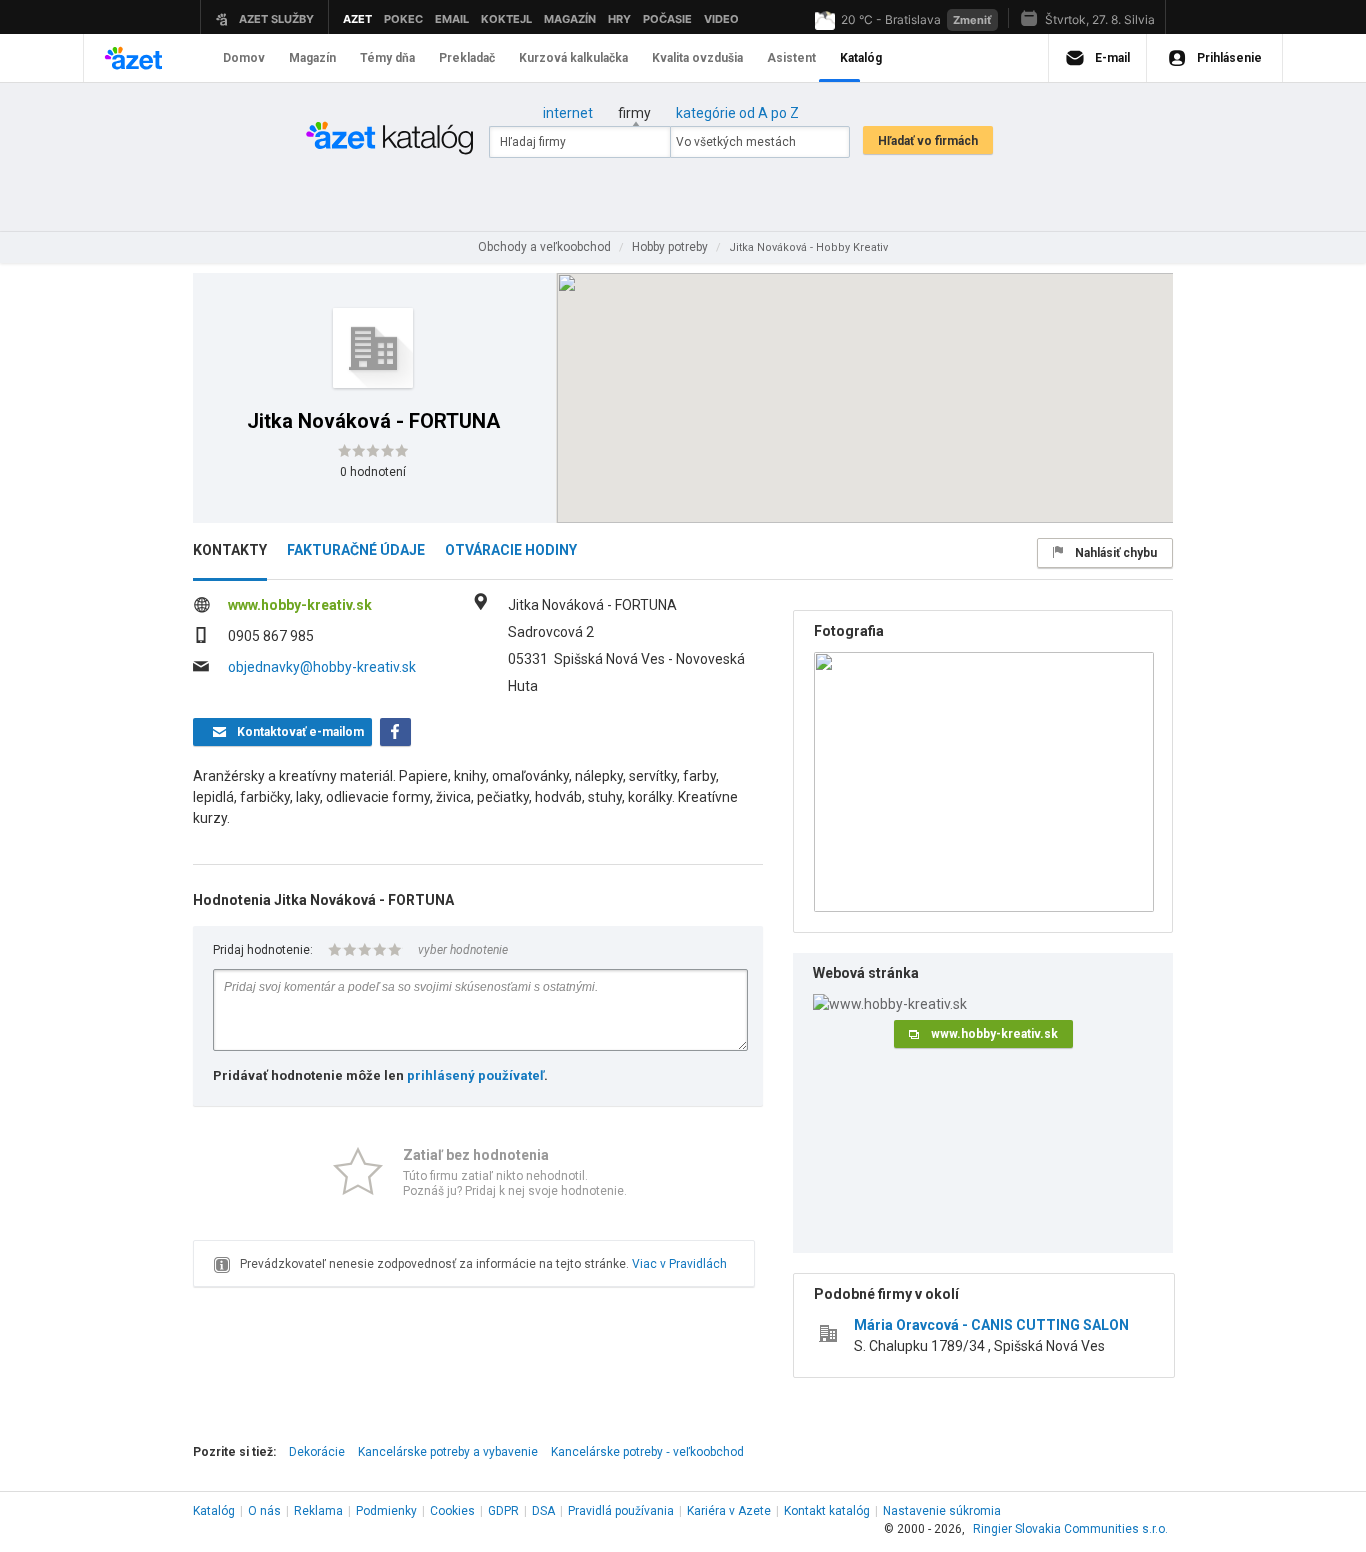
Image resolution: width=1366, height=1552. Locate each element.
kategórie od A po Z (737, 113)
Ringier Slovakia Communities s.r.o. (1070, 1529)
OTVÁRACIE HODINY (511, 550)
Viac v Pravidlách (679, 1264)
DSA (543, 1511)
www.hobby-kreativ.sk (300, 605)
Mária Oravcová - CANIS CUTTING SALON (991, 1325)
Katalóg (214, 1511)
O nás (264, 1511)
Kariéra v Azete (729, 1511)
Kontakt (827, 1511)
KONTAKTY (230, 550)
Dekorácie (317, 1452)
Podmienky (386, 1511)
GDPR (503, 1511)
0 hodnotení (373, 472)
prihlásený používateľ (475, 1075)
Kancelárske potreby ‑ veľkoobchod (647, 1452)
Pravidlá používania (621, 1511)
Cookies (452, 1511)
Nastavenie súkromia (942, 1511)
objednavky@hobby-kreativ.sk (322, 667)
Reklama (318, 1511)
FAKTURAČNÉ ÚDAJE (356, 550)
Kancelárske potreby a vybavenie (448, 1452)
